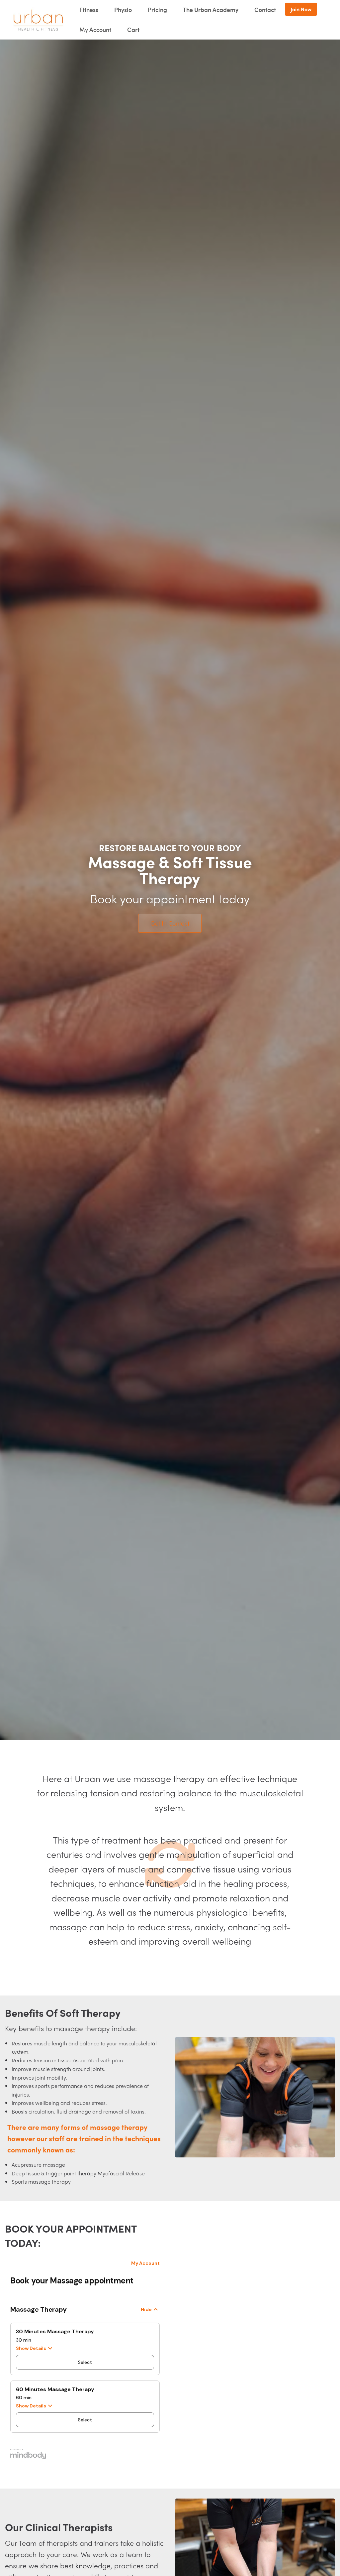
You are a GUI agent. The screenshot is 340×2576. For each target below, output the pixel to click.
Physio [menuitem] (123, 9)
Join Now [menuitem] (301, 9)
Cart (133, 29)
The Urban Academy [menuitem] (211, 9)
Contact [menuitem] (265, 9)
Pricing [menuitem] (157, 9)
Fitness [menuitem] (89, 9)
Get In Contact (170, 923)
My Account (95, 29)
